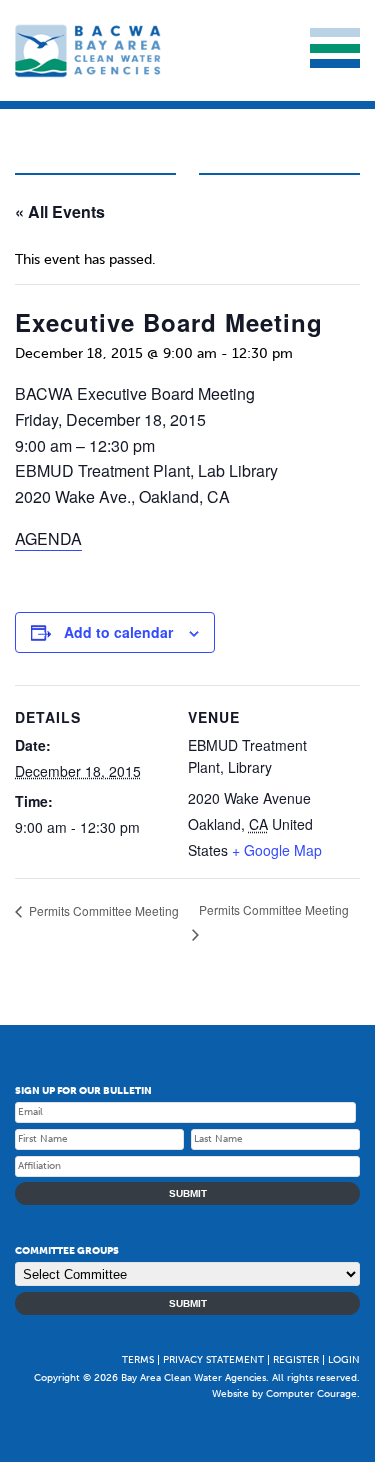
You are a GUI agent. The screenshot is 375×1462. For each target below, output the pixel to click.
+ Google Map (277, 850)
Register (296, 1360)
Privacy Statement (213, 1360)
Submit (188, 1193)
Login (344, 1360)
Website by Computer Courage (284, 1394)
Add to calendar (118, 632)
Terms (138, 1360)
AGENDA (48, 538)
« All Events (60, 211)
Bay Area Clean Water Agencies (90, 50)
